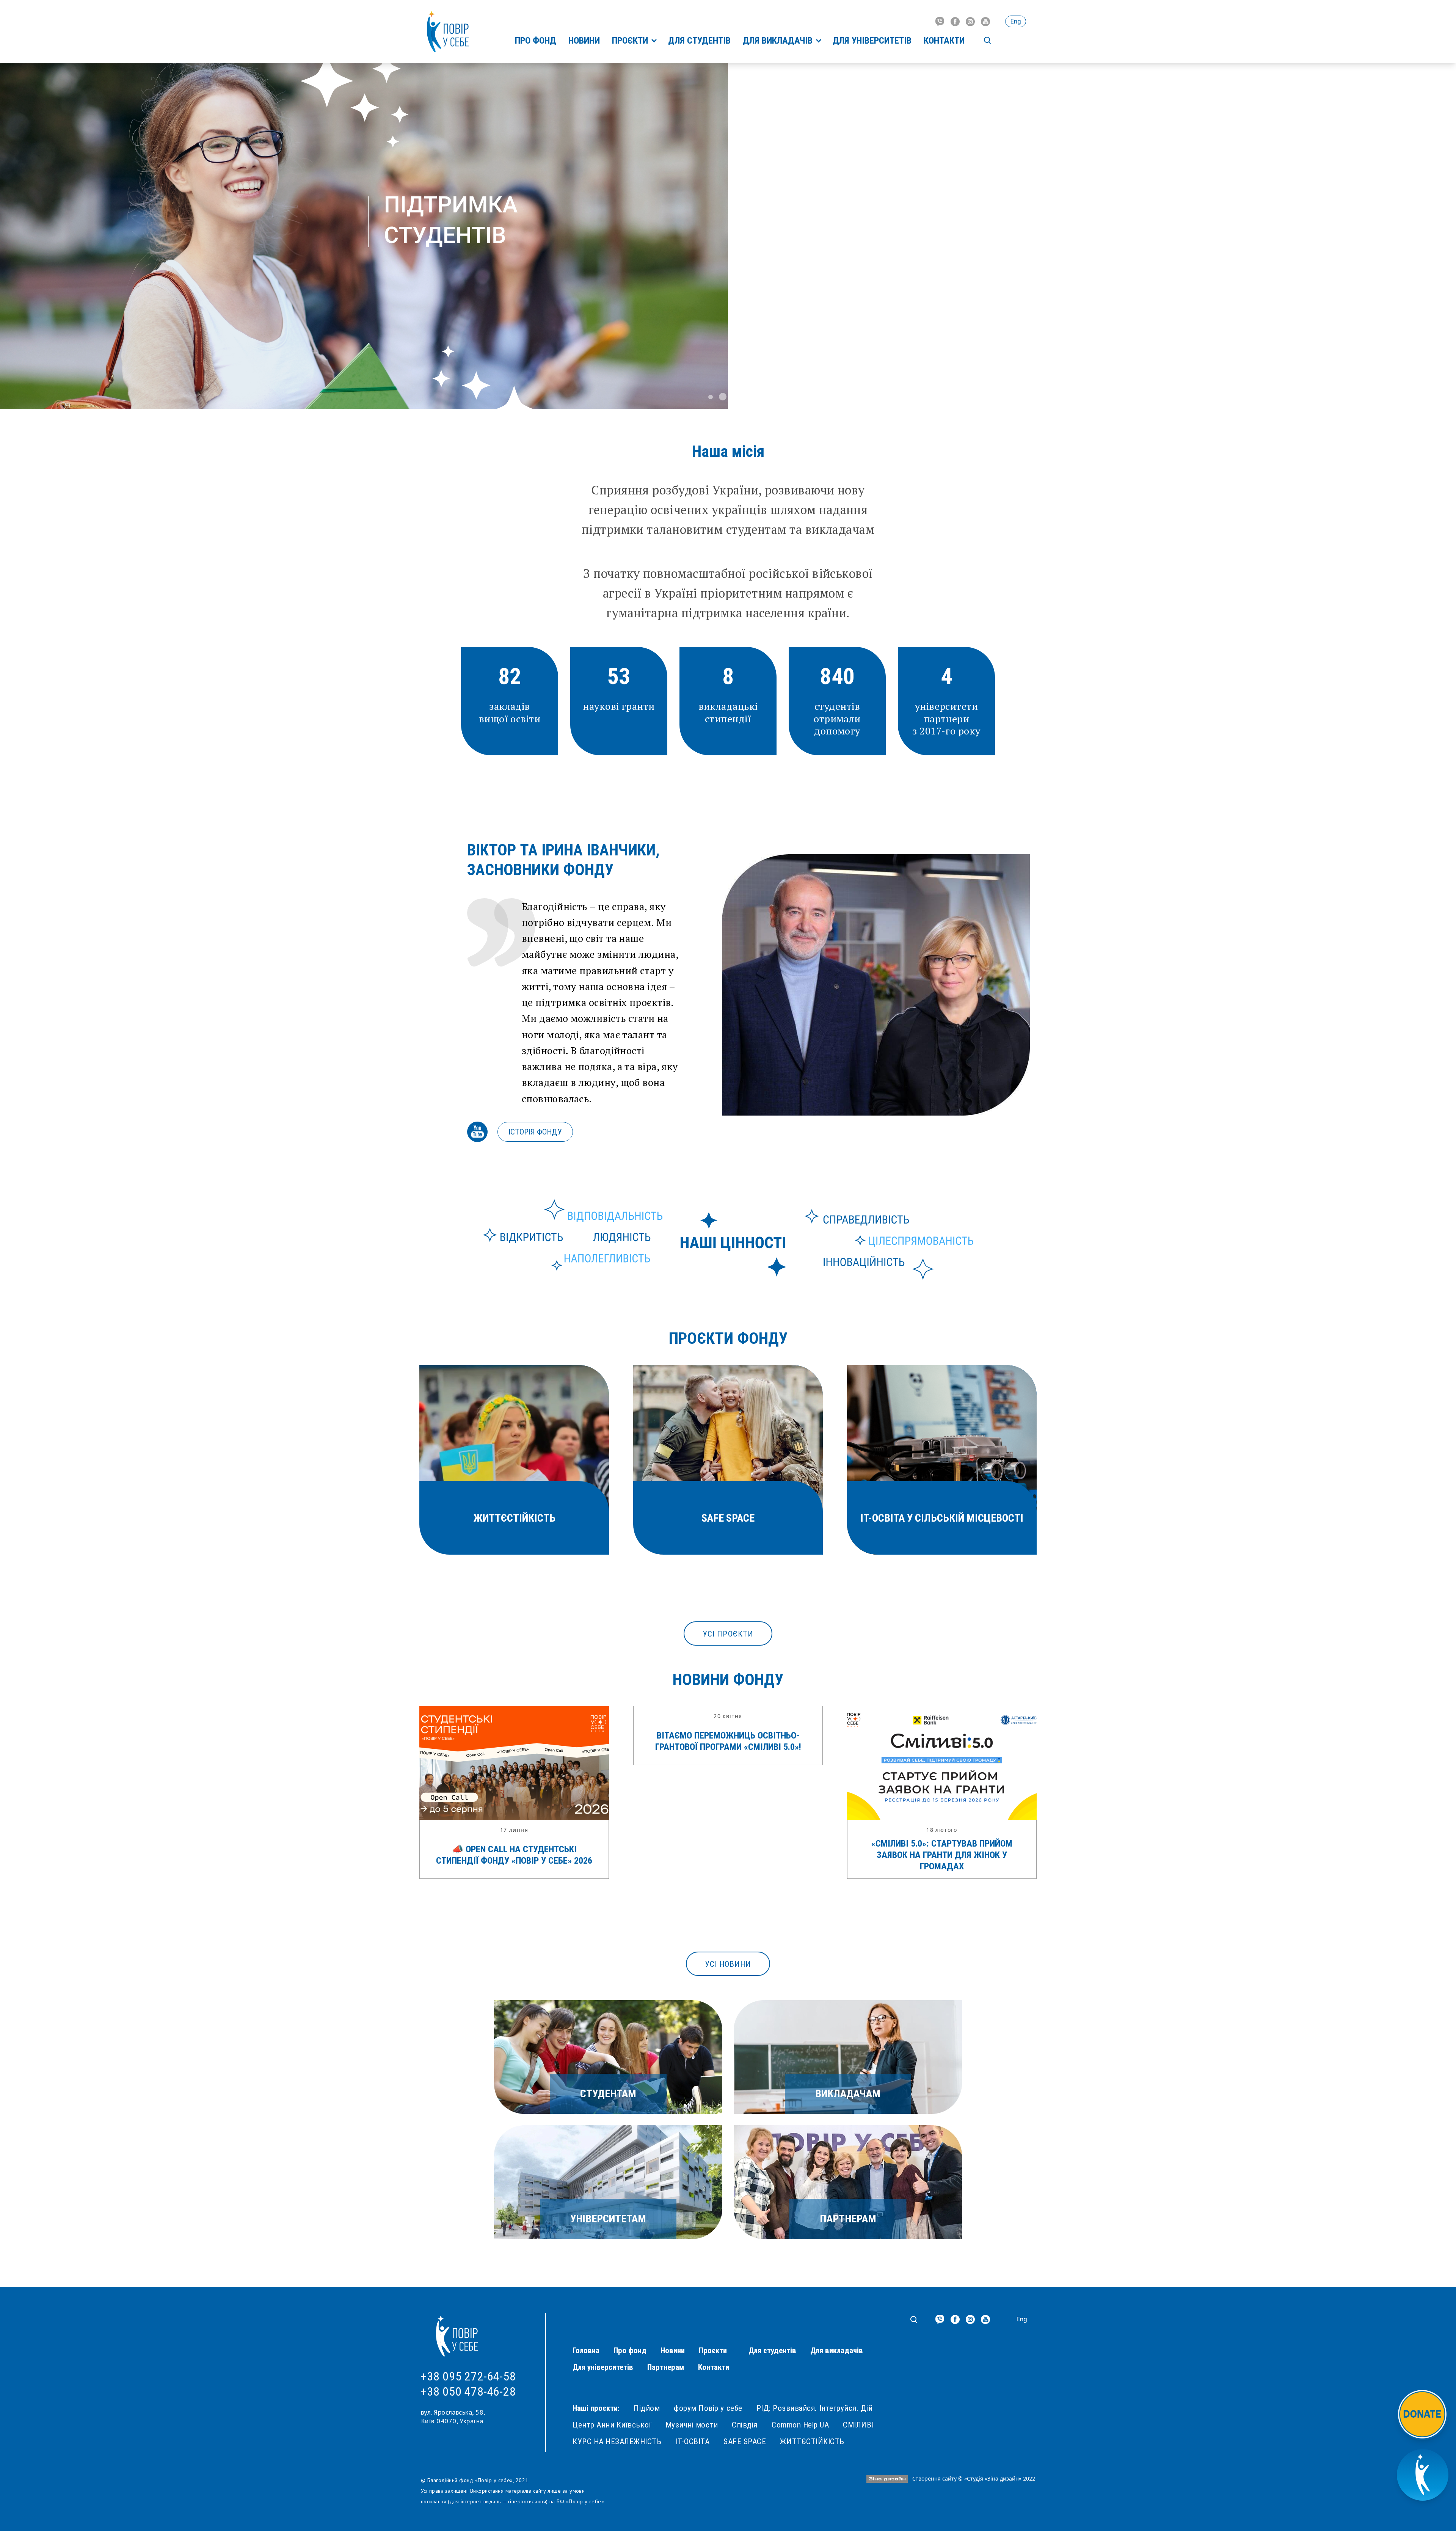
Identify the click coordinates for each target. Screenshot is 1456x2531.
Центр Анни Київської (612, 2425)
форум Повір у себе (708, 2408)
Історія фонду (535, 1132)
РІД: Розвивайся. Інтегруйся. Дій (815, 2408)
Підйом (647, 2408)
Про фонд (536, 41)
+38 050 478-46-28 (468, 2391)
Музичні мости (692, 2425)
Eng (1016, 21)
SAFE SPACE (745, 2442)
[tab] (711, 397)
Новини (584, 41)
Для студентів (699, 41)
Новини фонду (728, 1680)
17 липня (514, 1830)
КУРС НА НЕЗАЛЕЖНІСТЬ (617, 2442)
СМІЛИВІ (858, 2425)
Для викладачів (779, 41)
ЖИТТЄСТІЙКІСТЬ (812, 2442)
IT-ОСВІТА (693, 2442)
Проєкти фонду (728, 1338)
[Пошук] (987, 41)
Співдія (745, 2425)
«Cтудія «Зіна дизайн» (993, 2478)
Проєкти (631, 41)
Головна (586, 2351)
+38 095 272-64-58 (468, 2376)
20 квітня (728, 1716)
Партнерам (666, 2367)
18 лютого (942, 1830)
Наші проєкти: (596, 2408)
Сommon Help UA (800, 2425)
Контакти (944, 41)
